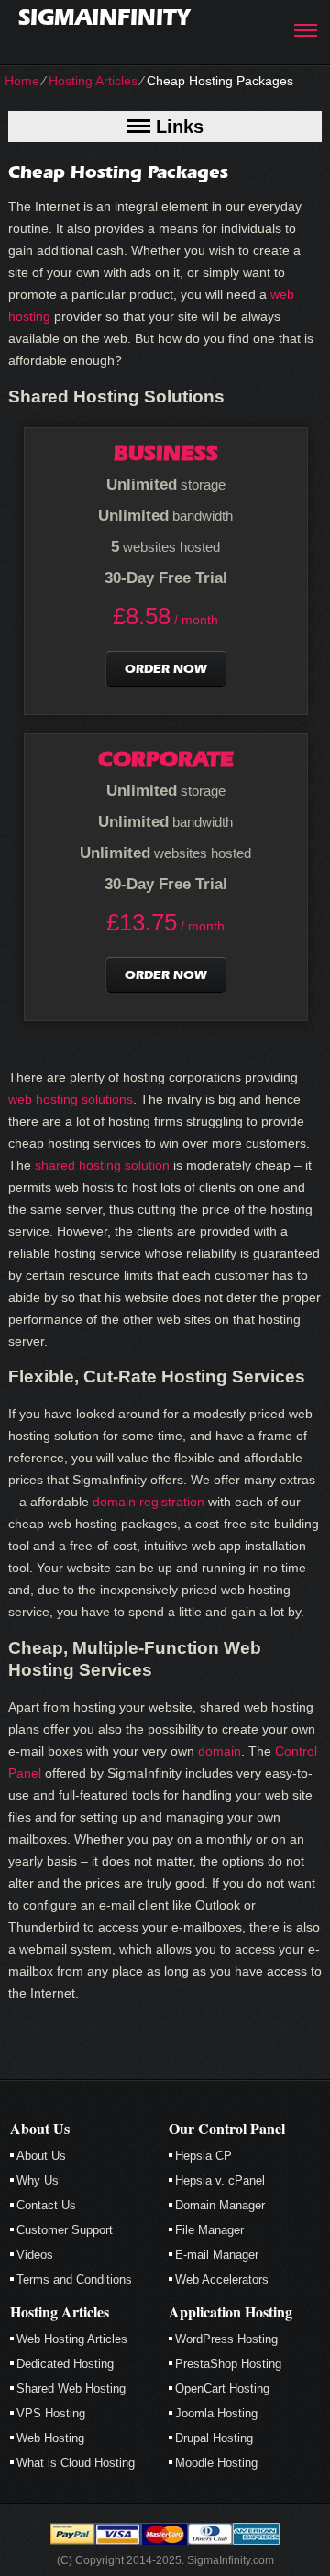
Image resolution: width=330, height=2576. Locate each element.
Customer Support (65, 2230)
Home (22, 81)
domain (220, 1751)
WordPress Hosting (226, 2339)
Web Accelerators (222, 2279)
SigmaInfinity (104, 17)
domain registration (148, 1502)
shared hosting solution (102, 1165)
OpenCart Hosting (222, 2389)
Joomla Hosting (216, 2413)
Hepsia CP (203, 2156)
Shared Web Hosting (71, 2389)
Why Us (38, 2180)
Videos (35, 2255)
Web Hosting (50, 2438)
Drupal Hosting (214, 2438)
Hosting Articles (93, 81)
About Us (41, 2156)
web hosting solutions (71, 1099)
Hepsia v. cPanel (220, 2180)
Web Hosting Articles (72, 2339)
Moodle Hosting (216, 2463)
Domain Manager (220, 2205)
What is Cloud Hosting (76, 2463)
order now (166, 669)
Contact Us (46, 2205)
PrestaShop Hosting (228, 2364)
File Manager (209, 2230)
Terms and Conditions (74, 2279)
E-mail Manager (217, 2255)
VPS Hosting (51, 2413)
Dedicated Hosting (65, 2364)
